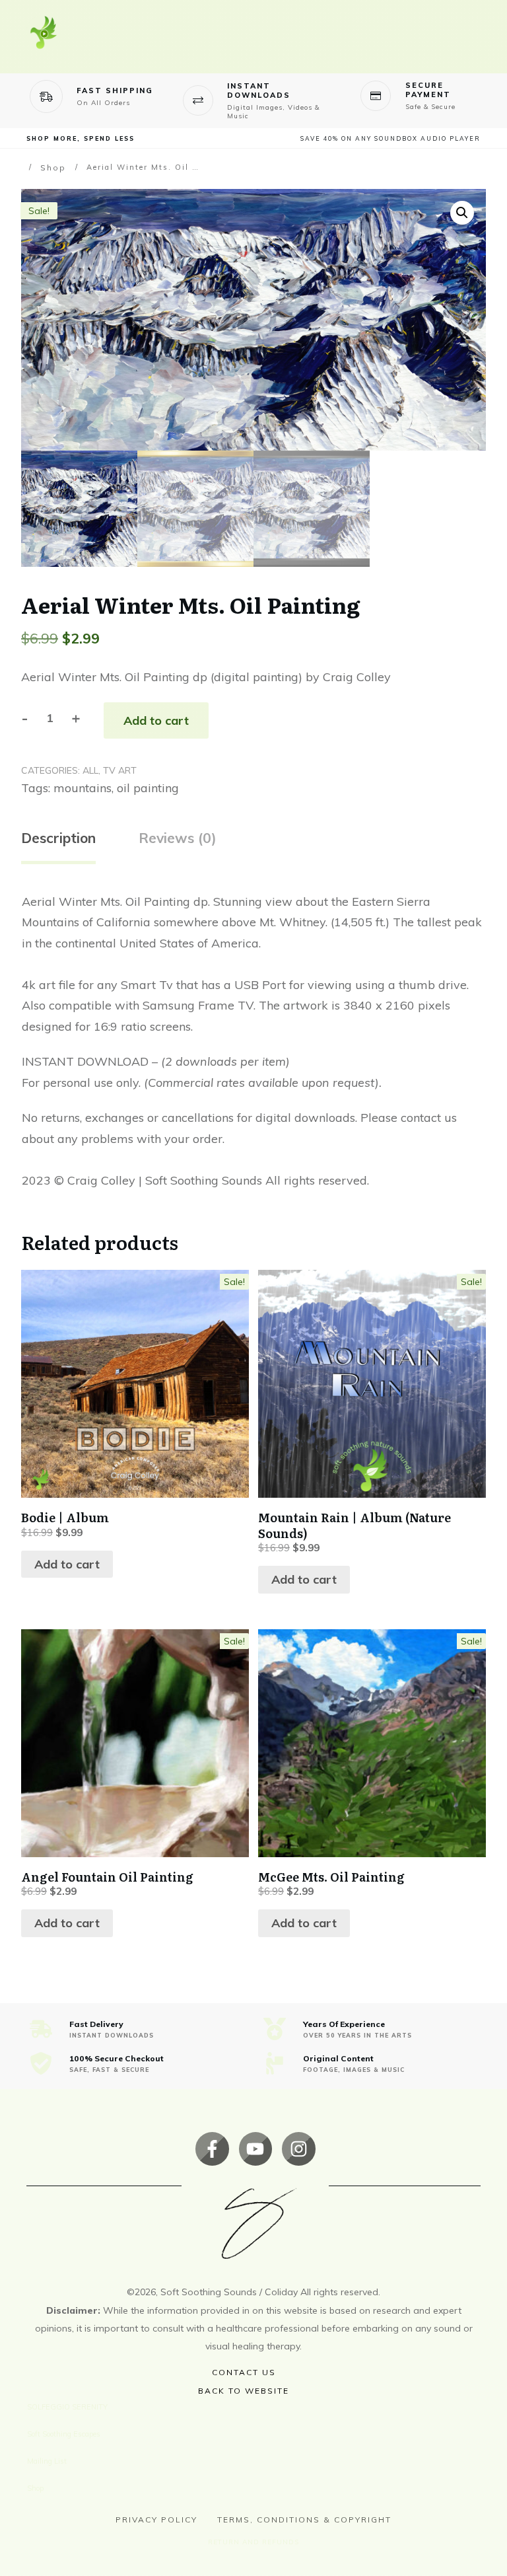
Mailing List (47, 2461)
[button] (462, 213)
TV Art (120, 770)
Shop (35, 2488)
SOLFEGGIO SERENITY (67, 2407)
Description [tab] (58, 838)
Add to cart (156, 720)
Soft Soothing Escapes (64, 2434)
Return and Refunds (253, 2542)
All (90, 770)
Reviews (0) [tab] (178, 838)
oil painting (148, 788)
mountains (83, 788)
